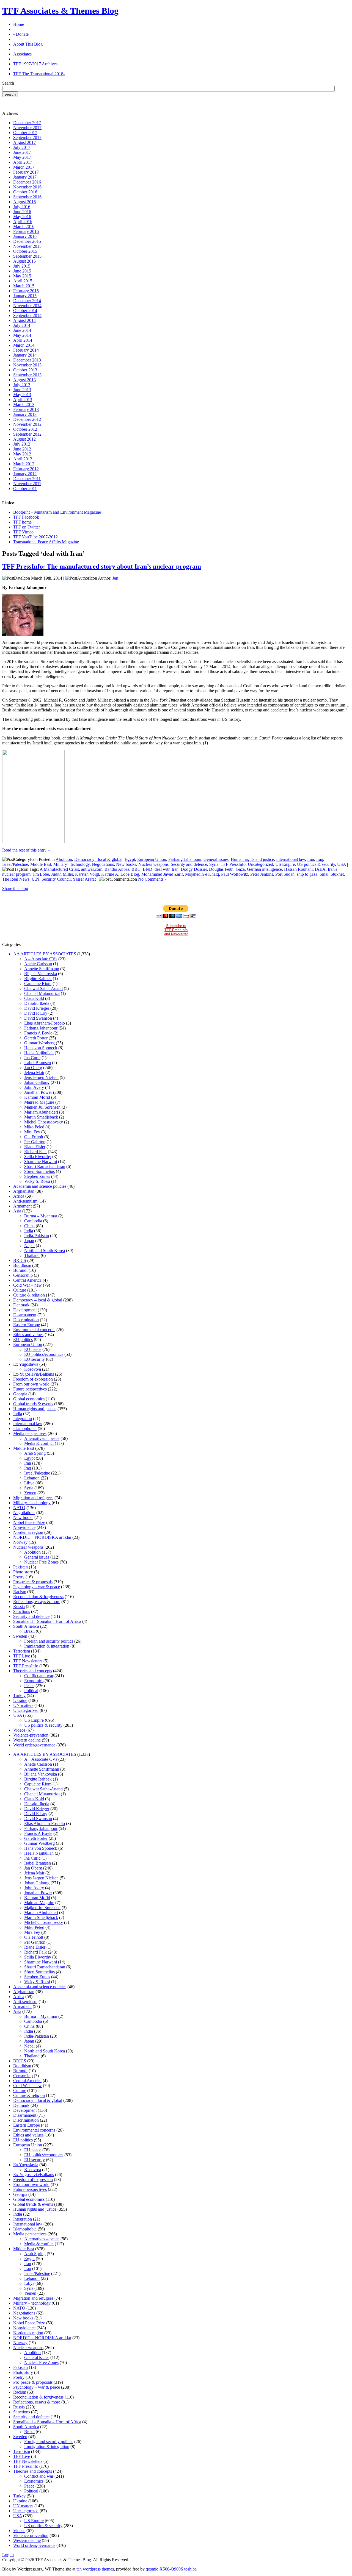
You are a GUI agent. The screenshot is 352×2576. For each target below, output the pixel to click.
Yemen (30, 1493)
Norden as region (28, 1532)
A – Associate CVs (41, 959)
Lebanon (32, 1478)
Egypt (130, 859)
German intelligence (264, 869)
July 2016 (22, 207)
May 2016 (22, 217)
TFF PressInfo (233, 864)
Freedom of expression (33, 1379)
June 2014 (22, 330)
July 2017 (22, 147)
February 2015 (26, 291)
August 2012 (24, 439)
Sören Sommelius (39, 1171)
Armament (22, 1206)
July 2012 (22, 444)
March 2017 (24, 167)
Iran (311, 859)
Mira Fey (32, 1132)
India (29, 1231)
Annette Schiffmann (42, 969)
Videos (19, 1730)
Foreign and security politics (49, 1641)
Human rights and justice (252, 859)
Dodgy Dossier (194, 869)
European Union (152, 859)
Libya (29, 1483)
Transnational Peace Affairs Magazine (46, 542)
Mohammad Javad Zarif (162, 874)
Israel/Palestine (15, 864)
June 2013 (22, 390)
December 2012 (27, 419)
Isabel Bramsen (38, 1063)
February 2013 (26, 409)
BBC (136, 869)
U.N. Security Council (51, 879)
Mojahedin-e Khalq (202, 874)
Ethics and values (28, 1335)
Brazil (29, 1631)
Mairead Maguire (39, 1102)
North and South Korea (45, 1251)
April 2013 (23, 400)
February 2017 (26, 172)
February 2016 (26, 231)
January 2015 (25, 296)
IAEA (320, 869)
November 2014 (27, 306)
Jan (115, 578)
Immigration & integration (47, 1646)
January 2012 (25, 474)
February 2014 (26, 350)
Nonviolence (24, 1527)
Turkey (19, 1695)
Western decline (27, 1740)
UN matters (23, 1705)
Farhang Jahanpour (185, 859)
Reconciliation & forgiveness (38, 1597)
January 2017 (25, 177)
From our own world (31, 1384)
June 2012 (22, 449)
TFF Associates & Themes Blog (60, 11)
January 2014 (25, 355)
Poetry (19, 1577)
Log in (8, 2555)
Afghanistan (24, 1191)
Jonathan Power (38, 1092)
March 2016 (24, 226)
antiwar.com (92, 869)
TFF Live (22, 1656)
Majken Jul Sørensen (42, 1107)
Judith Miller (62, 874)
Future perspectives (30, 1389)
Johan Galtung (37, 1082)
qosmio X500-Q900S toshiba (171, 2569)
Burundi (20, 1270)
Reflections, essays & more (37, 1602)
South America (26, 1626)
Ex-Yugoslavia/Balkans (34, 1374)
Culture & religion (29, 1295)
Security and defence (189, 864)
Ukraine (20, 1700)
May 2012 (22, 454)
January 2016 (25, 236)
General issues (216, 859)
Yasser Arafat (84, 879)
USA (342, 864)
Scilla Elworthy (38, 1157)
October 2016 (25, 192)
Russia (19, 1606)
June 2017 (22, 152)
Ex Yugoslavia (26, 1364)
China (29, 1226)
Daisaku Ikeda (37, 1003)
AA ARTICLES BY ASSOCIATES (45, 954)
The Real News (16, 879)
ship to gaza (307, 874)
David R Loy (36, 1013)
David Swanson (38, 1018)
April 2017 (23, 162)
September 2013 (27, 375)
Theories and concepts (33, 1671)
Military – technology (32, 1503)
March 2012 (24, 464)
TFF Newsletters (28, 1661)
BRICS (20, 1260)
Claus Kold (34, 998)
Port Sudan (285, 874)
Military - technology (71, 864)
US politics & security (316, 864)
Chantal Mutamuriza (42, 993)
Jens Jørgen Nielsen (41, 1077)
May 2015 (22, 276)
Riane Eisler (35, 1147)
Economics (34, 1681)
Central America (27, 1280)
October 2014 (25, 311)
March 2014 (24, 345)
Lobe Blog (130, 874)
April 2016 (23, 222)
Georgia (20, 1394)
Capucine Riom (38, 984)
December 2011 (27, 479)
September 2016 (27, 197)
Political (31, 1691)
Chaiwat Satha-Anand (43, 988)
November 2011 (27, 484)
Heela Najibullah (39, 1053)
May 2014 (22, 335)
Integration (23, 1419)
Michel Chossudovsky (44, 1122)
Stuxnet (337, 874)
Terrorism (22, 1651)
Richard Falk (35, 1152)
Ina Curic (32, 1058)
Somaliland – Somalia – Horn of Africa (47, 1621)
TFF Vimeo (23, 532)
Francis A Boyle (38, 1033)
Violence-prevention (31, 1735)
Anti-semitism (25, 1201)
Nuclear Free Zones (41, 1562)
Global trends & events (33, 1404)
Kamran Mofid (37, 1097)
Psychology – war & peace (37, 1587)
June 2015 (22, 271)
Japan (29, 1241)
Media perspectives (30, 1433)
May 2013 (22, 395)
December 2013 (27, 360)
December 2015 (27, 241)
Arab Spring (35, 1453)
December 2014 (27, 301)
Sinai (324, 874)
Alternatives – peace (42, 1438)
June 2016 (22, 212)
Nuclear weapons (153, 864)
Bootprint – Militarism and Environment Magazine (57, 512)
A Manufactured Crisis (59, 869)
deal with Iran (167, 869)
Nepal (29, 1246)
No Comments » (152, 879)
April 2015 (23, 281)
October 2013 (25, 370)
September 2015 (27, 256)
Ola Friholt (34, 1137)
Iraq (320, 859)
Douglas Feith (221, 869)
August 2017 (24, 142)
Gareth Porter (36, 1038)
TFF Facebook (26, 517)
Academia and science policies (40, 1186)
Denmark (21, 1305)
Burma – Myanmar (41, 1216)
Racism (20, 1592)
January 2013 (25, 414)
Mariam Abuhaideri (41, 1112)
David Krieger (37, 1008)
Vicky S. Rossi (37, 1181)
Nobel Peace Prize (29, 1522)
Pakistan (20, 1567)
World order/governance (34, 1745)
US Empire (285, 864)
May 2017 (22, 157)
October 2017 (25, 133)
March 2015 (24, 286)
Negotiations (103, 864)
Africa (19, 1196)
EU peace (33, 1349)
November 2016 (27, 187)
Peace (29, 1686)
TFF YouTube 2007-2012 (35, 537)
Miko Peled (34, 1127)
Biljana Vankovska (41, 974)
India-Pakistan (37, 1236)
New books (126, 864)
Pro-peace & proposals (33, 1582)
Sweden (20, 1636)
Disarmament (25, 1315)
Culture (20, 1290)
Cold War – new (28, 1285)
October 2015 (25, 251)
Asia (17, 1211)
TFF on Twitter (27, 527)
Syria (214, 864)
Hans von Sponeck (41, 1048)
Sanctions (22, 1611)
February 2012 (26, 469)
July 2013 (22, 385)
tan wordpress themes (95, 2569)
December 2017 (27, 123)
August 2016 (24, 202)
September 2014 (27, 315)
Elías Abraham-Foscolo (45, 1023)
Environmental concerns (34, 1330)
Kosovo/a (33, 1369)
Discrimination (26, 1320)
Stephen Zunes (37, 1176)
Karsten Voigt (87, 874)
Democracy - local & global (98, 859)
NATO (19, 1508)
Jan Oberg (33, 1068)
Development (25, 1310)
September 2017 (27, 137)
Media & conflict (39, 1443)
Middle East (41, 864)
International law (291, 859)
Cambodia (33, 1221)
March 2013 (24, 404)
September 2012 (27, 434)
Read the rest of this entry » (26, 850)
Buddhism (22, 1265)
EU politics (23, 1340)
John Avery (34, 1087)
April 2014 (23, 340)
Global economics (29, 1399)
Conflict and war (39, 1676)
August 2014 (24, 320)
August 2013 (24, 380)
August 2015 (24, 261)
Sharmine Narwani (41, 1162)
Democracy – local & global (38, 1300)
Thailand (32, 1255)
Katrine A (110, 874)
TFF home (22, 522)
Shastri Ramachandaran (45, 1166)
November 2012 (27, 424)
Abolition (64, 859)
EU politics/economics (44, 1354)
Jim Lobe (41, 874)
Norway (20, 1542)
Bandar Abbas (117, 869)
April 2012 (23, 459)
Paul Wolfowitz (235, 874)
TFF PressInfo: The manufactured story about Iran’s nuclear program (102, 566)
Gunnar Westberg (39, 1043)
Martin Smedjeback (41, 1117)
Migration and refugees (33, 1498)
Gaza (240, 869)
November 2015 (27, 246)
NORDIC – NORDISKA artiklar (42, 1537)
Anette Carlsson (38, 964)
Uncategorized (260, 864)
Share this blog (15, 888)
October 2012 (25, 429)
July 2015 (22, 266)
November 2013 (27, 365)
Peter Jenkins (262, 874)
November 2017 (27, 128)
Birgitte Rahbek (38, 979)
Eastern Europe (27, 1325)
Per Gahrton (35, 1142)
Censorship (23, 1275)
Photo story (23, 1572)
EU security (35, 1359)
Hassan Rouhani (298, 869)
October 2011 (25, 489)
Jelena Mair (34, 1073)
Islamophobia (25, 1429)
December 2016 (27, 182)
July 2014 (22, 325)
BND (148, 869)
